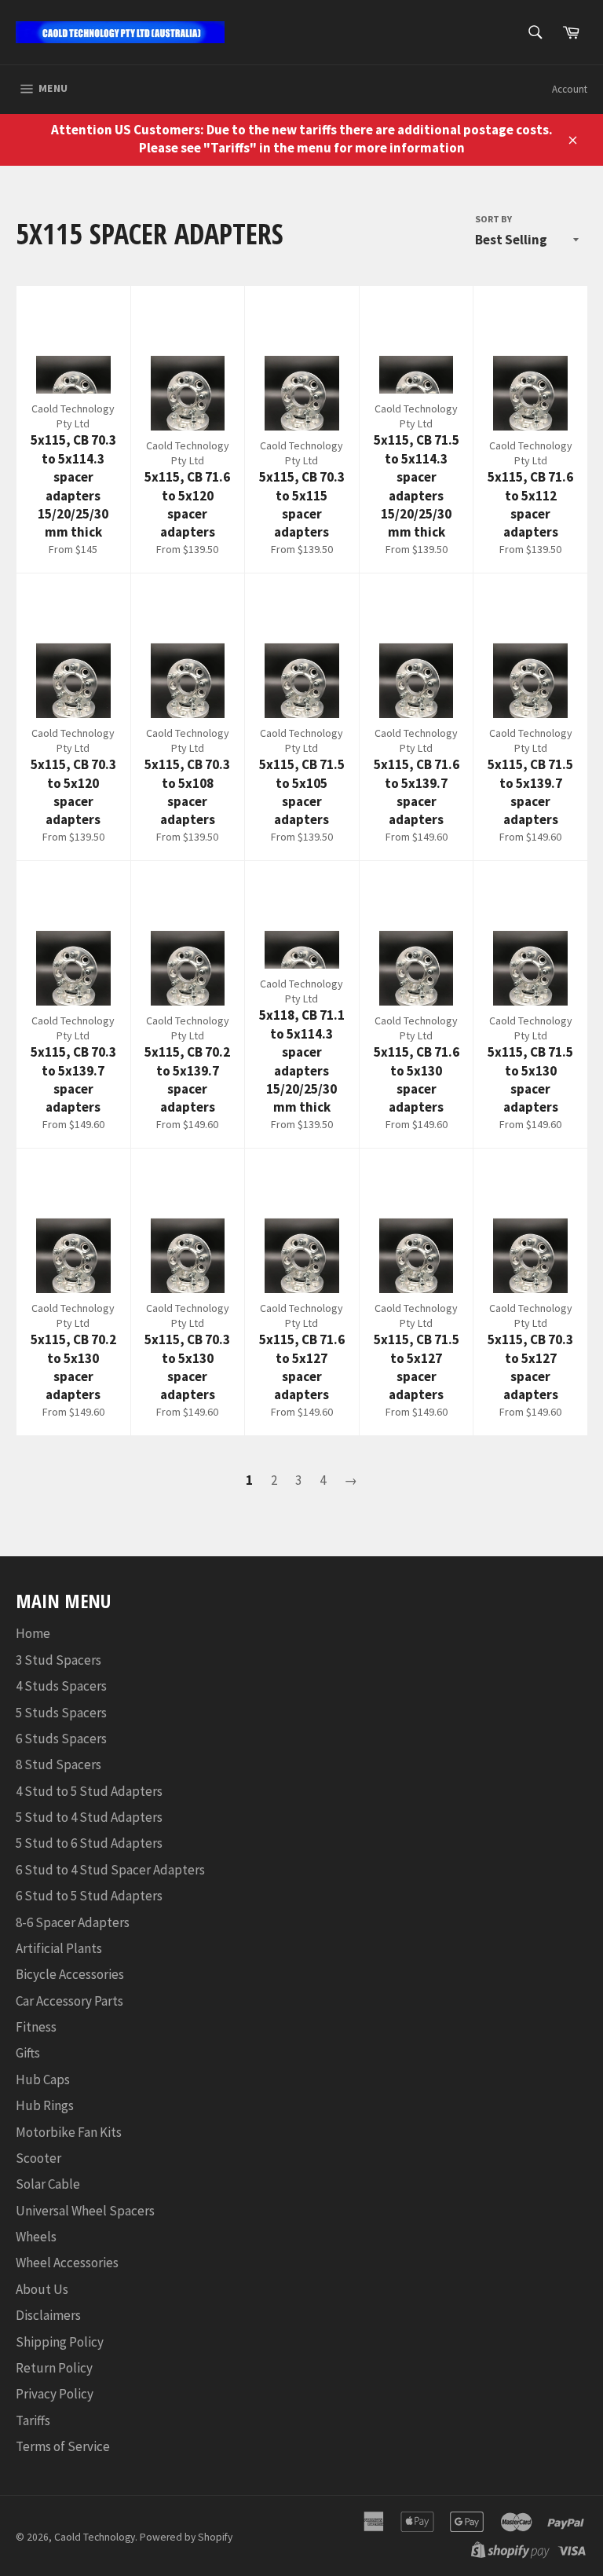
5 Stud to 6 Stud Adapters (89, 1843)
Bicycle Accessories (70, 1974)
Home (33, 1633)
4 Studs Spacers (61, 1686)
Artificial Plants (59, 1948)
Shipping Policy (60, 2342)
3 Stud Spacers (58, 1660)
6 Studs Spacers (61, 1739)
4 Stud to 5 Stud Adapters (89, 1791)
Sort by (493, 219)
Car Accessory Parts (69, 2001)
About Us (42, 2289)
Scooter (38, 2158)
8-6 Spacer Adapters (73, 1922)
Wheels (36, 2237)
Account (570, 89)
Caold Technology (95, 2537)
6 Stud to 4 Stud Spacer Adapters (110, 1870)
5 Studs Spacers (61, 1713)
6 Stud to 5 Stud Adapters (89, 1896)
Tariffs (33, 2420)
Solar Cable (48, 2184)
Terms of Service (63, 2446)
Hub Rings (45, 2105)
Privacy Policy (55, 2394)
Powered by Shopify (186, 2537)
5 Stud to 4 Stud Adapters (89, 1817)
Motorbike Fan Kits (69, 2132)
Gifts (28, 2053)
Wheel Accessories (67, 2263)
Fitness (36, 2027)
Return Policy (54, 2368)
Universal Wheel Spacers (85, 2211)
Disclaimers (48, 2315)
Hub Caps (43, 2079)
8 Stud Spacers (58, 1764)
